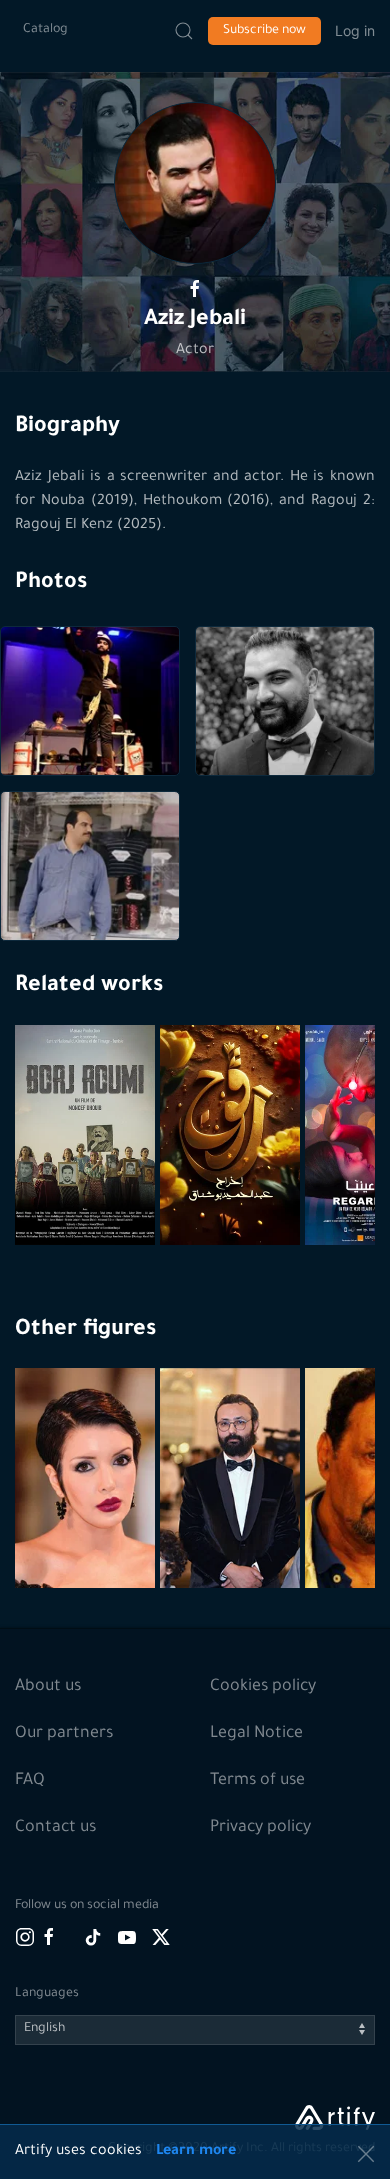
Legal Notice (256, 1734)
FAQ (30, 1781)
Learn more (196, 2152)
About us (48, 1687)
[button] (195, 183)
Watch (88, 1197)
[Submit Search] (184, 31)
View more (87, 1526)
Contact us (55, 1828)
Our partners (64, 1734)
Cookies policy (263, 1687)
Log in (355, 30)
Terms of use (257, 1781)
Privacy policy (260, 1828)
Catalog (45, 30)
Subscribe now (264, 31)
